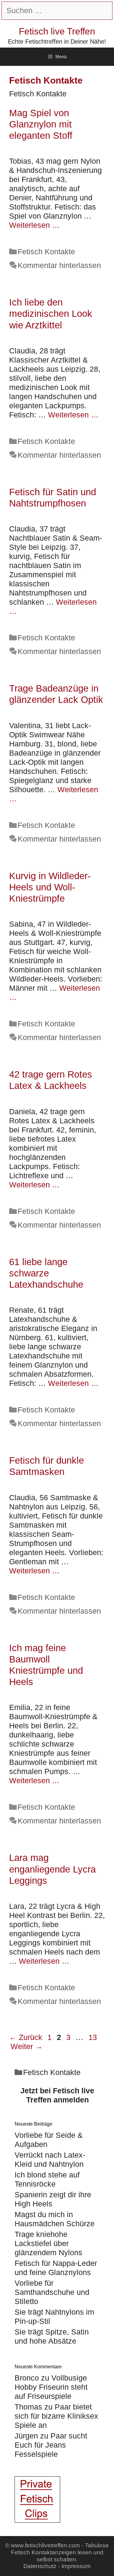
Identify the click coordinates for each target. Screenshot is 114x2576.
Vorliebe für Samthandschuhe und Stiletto (52, 2292)
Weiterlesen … (34, 225)
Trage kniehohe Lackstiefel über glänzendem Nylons (48, 2243)
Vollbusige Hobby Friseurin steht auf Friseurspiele (51, 2387)
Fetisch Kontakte (46, 252)
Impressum (76, 2566)
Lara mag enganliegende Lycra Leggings (52, 1869)
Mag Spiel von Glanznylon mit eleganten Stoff (41, 124)
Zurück (26, 2037)
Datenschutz (40, 2566)
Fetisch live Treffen (57, 31)
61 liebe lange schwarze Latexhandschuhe (46, 1273)
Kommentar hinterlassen (59, 265)
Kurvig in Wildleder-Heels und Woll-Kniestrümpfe (50, 887)
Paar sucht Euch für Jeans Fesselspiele (51, 2445)
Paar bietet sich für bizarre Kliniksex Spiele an (56, 2416)
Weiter (27, 2046)
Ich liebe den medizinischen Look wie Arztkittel (51, 314)
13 (93, 2037)
